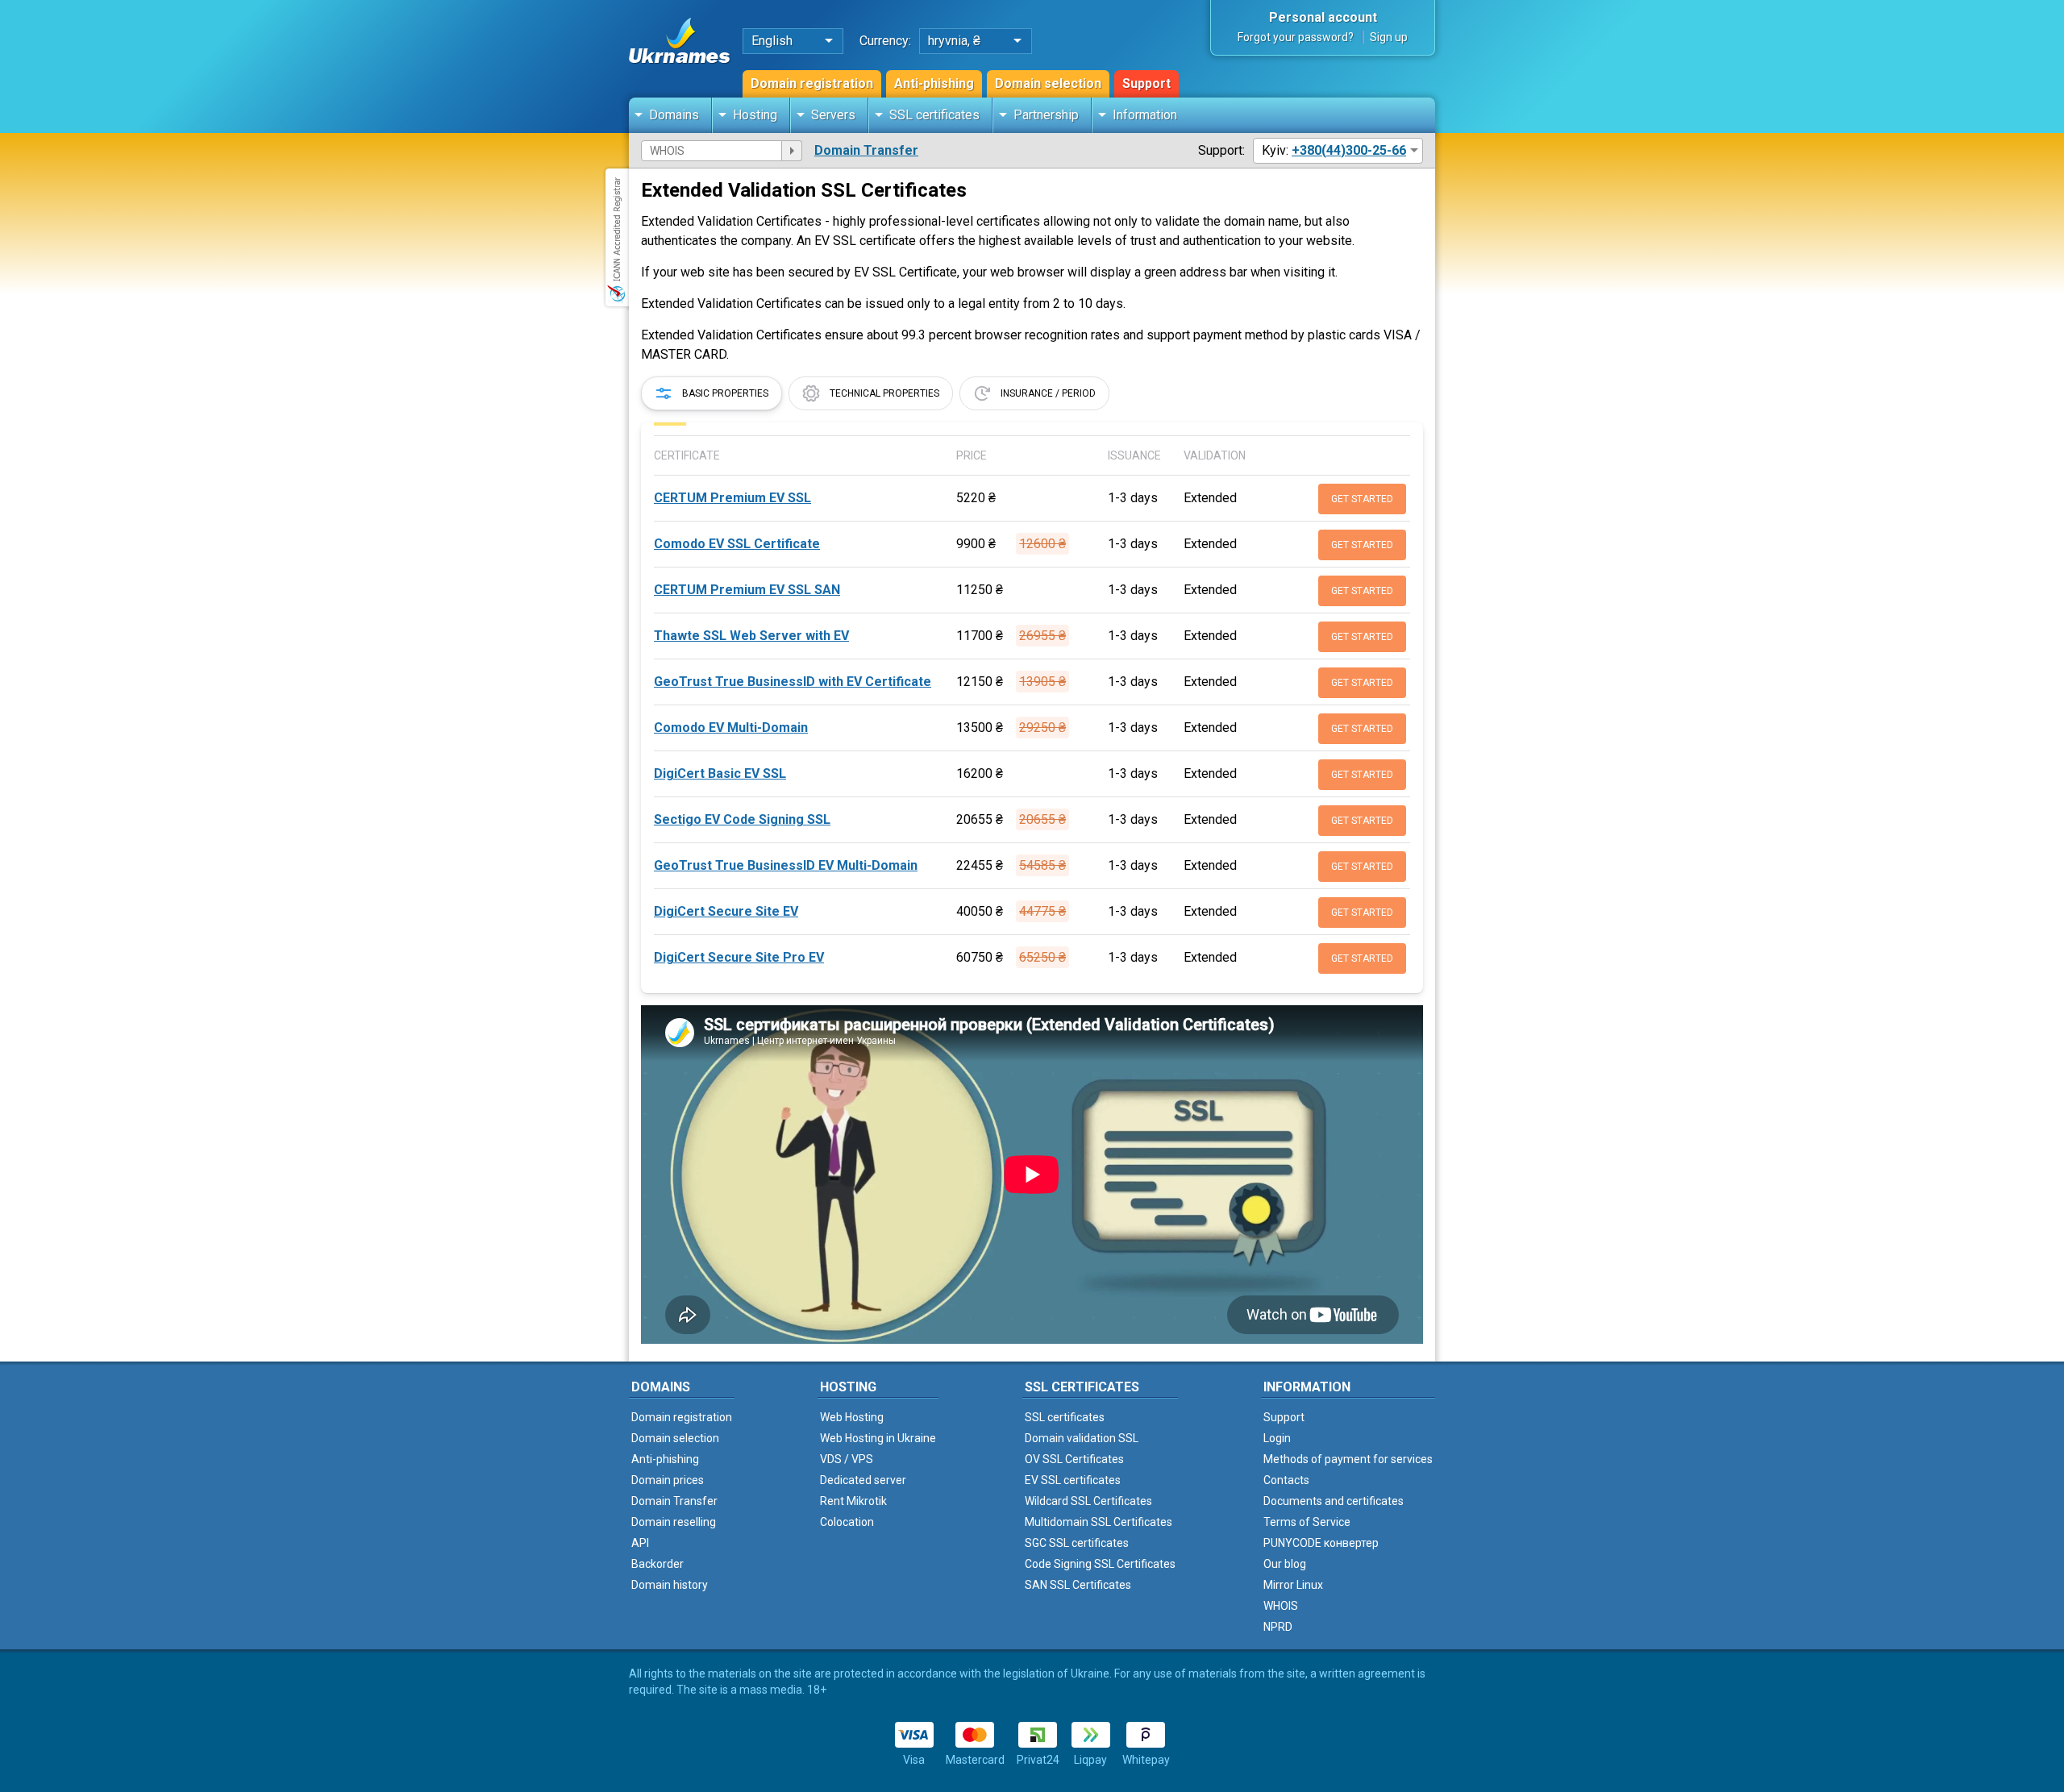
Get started (1362, 499)
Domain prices (668, 1480)
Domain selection (1048, 83)
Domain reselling (674, 1522)
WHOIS (1281, 1606)
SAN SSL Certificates (1078, 1585)
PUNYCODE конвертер (1321, 1543)
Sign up (1389, 37)
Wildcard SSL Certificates (1088, 1501)
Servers (833, 115)
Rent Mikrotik (853, 1501)
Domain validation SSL (1082, 1438)
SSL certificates (934, 115)
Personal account (1323, 17)
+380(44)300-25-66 (1349, 150)
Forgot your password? (1296, 37)
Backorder (657, 1564)
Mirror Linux (1293, 1585)
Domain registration (812, 83)
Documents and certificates (1334, 1501)
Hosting (755, 115)
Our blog (1285, 1564)
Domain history (670, 1585)
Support (1146, 83)
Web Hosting (852, 1417)
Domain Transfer (866, 150)
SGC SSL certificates (1077, 1543)
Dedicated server (863, 1480)
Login (1277, 1438)
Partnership (1046, 115)
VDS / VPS (847, 1459)
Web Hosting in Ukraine (878, 1438)
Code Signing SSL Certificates (1100, 1564)
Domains (674, 115)
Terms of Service (1307, 1522)
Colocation (847, 1522)
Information (1145, 115)
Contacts (1286, 1480)
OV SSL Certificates (1074, 1459)
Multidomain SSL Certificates (1099, 1522)
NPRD (1278, 1627)
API (640, 1543)
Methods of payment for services (1348, 1459)
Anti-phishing (934, 83)
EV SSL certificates (1073, 1480)
